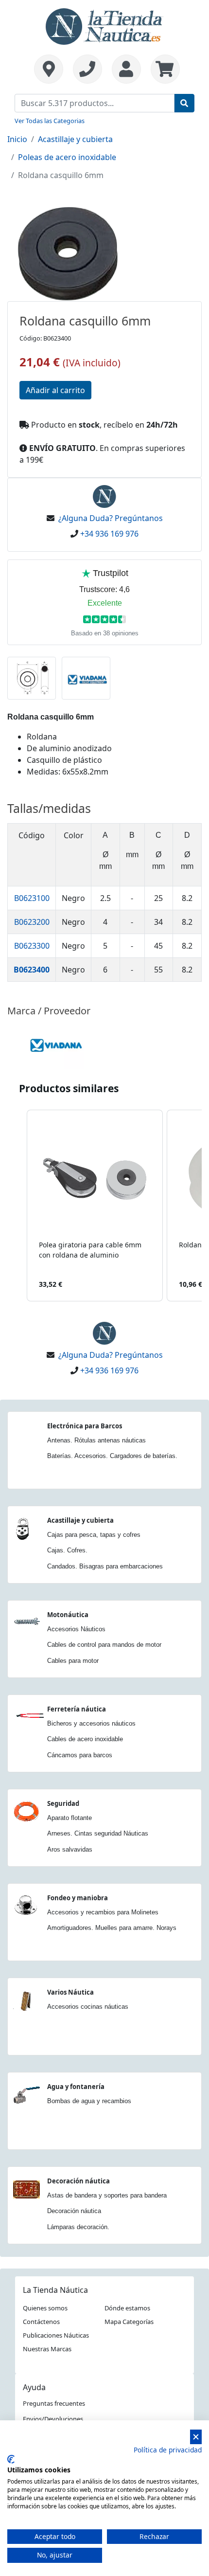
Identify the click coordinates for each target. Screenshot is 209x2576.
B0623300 (32, 946)
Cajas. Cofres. (67, 1550)
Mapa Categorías (129, 2322)
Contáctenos (41, 2322)
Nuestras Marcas (47, 2349)
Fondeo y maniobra (78, 1898)
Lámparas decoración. (78, 2227)
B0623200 (32, 922)
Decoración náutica (78, 2181)
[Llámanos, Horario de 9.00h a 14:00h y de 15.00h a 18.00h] (87, 69)
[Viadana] (56, 1044)
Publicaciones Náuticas (56, 2335)
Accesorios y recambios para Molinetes (103, 1912)
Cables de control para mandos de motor (104, 1645)
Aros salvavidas (70, 1849)
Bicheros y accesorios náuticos (91, 1723)
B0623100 (32, 898)
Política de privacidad (168, 2450)
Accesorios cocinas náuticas (88, 2007)
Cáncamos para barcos (80, 1755)
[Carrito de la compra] (163, 69)
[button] (17, 1206)
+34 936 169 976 (109, 534)
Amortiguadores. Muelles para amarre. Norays (112, 1928)
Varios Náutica (70, 1992)
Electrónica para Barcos (85, 1426)
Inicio (17, 139)
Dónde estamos (127, 2308)
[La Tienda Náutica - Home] (104, 25)
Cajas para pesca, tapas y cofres (94, 1535)
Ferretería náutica (77, 1709)
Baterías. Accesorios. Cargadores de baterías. (112, 1456)
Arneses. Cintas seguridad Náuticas (98, 1833)
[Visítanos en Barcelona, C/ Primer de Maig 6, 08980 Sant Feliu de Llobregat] (49, 69)
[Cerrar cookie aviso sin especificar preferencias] (196, 2437)
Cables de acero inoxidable (85, 1739)
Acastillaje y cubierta (75, 139)
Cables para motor (73, 1661)
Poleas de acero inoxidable (67, 157)
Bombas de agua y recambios (89, 2101)
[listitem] (95, 1206)
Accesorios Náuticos (76, 1629)
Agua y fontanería (76, 2087)
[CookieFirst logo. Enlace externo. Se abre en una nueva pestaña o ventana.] (11, 2459)
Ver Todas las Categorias (50, 121)
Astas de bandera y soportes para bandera (107, 2195)
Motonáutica (68, 1615)
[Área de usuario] (126, 69)
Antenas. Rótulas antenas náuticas (96, 1440)
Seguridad (63, 1803)
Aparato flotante (70, 1818)
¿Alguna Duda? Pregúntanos (111, 518)
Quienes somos (45, 2308)
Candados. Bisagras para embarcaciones (105, 1566)
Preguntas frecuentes (54, 2403)
